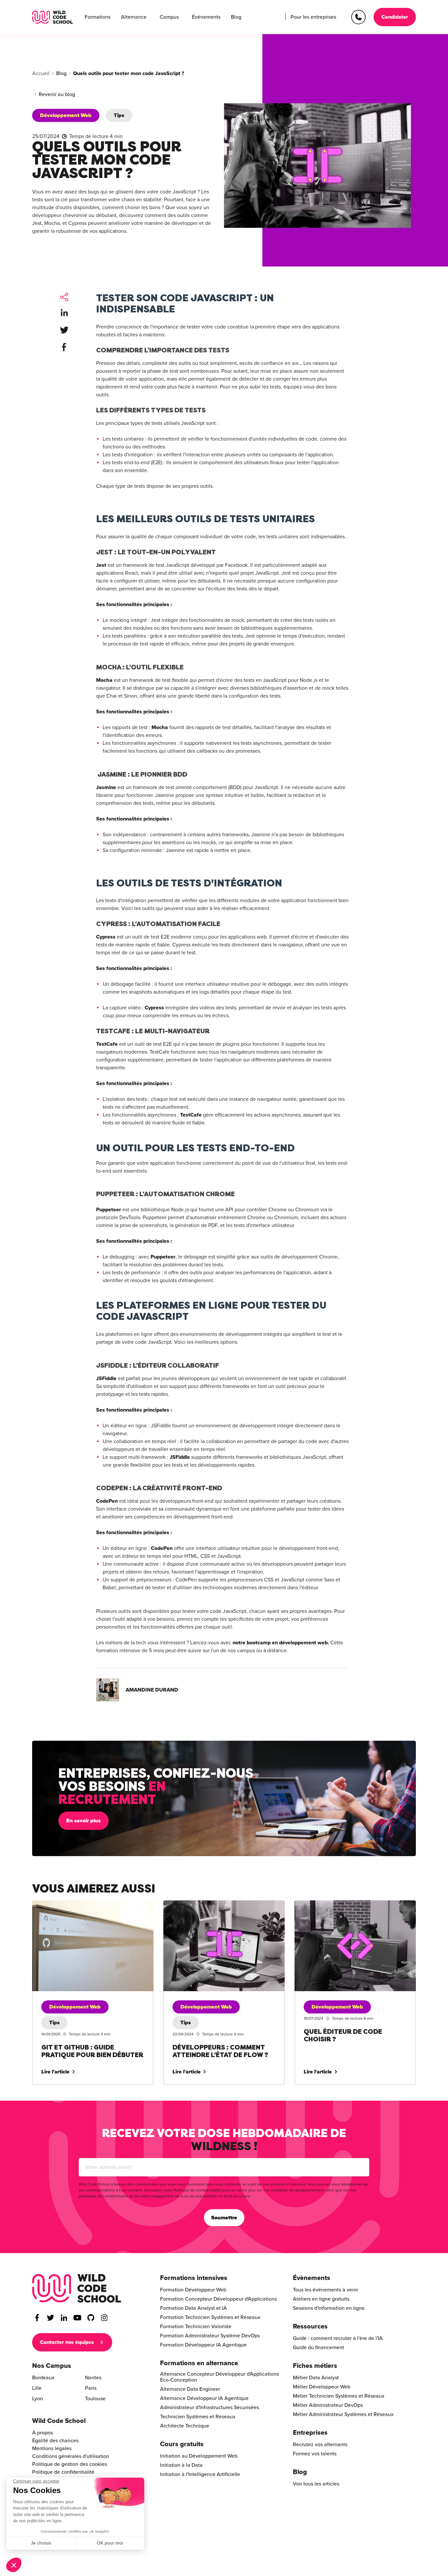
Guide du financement (318, 2348)
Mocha (104, 680)
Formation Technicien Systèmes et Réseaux (210, 2317)
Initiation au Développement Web (199, 2456)
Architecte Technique (185, 2426)
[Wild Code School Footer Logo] (77, 2288)
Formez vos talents (315, 2454)
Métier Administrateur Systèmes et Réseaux (343, 2414)
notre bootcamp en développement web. (281, 1643)
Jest (101, 565)
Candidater (395, 17)
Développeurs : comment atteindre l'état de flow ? (221, 1904)
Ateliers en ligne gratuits (321, 2299)
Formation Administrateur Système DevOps (210, 2336)
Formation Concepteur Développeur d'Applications (218, 2299)
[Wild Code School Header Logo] (52, 17)
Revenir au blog (57, 94)
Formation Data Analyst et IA (193, 2308)
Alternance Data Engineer (190, 2389)
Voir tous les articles (316, 2484)
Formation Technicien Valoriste (196, 2327)
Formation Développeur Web (193, 2290)
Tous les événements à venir (326, 2290)
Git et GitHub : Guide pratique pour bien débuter (88, 1904)
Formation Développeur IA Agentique (203, 2345)
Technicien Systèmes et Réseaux (198, 2417)
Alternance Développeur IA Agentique (204, 2398)
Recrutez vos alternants (320, 2445)
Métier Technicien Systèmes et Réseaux (339, 2396)
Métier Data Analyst (316, 2378)
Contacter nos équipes (67, 2342)
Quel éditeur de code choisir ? (329, 1904)
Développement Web (66, 115)
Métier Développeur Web (322, 2387)
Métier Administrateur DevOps (328, 2405)
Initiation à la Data (181, 2465)
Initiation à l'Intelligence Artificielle (200, 2474)
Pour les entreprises (313, 17)
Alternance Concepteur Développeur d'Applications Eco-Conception (219, 2377)
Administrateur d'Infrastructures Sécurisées (209, 2408)
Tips (119, 115)
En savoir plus (83, 1821)
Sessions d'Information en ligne (329, 2308)
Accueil (41, 73)
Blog (236, 17)
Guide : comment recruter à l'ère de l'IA (338, 2338)
